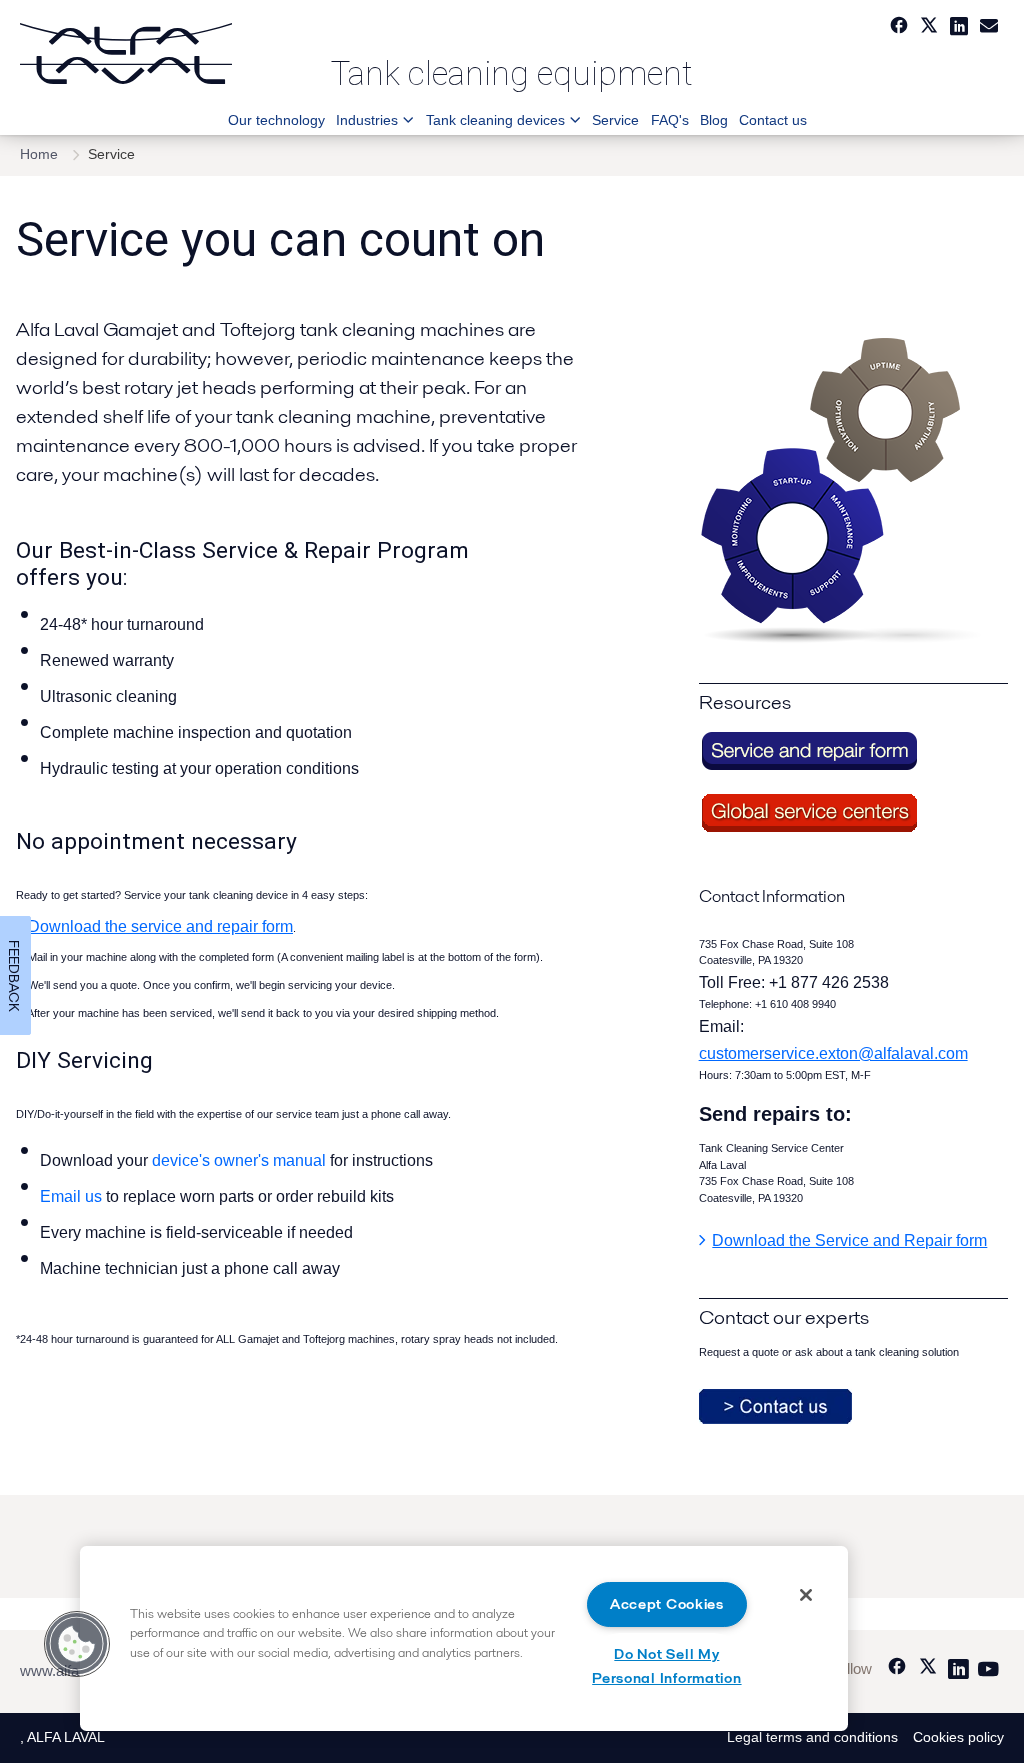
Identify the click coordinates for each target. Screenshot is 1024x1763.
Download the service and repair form (160, 926)
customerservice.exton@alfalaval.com (833, 1053)
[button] (77, 1644)
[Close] (806, 1595)
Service (615, 120)
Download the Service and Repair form (849, 1240)
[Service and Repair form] (809, 767)
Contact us (773, 120)
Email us (73, 1196)
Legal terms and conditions (812, 1737)
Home (39, 154)
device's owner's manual (239, 1160)
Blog (714, 120)
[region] (464, 1638)
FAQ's (669, 120)
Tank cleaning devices (495, 120)
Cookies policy (958, 1737)
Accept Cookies (667, 1604)
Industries (367, 120)
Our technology (276, 120)
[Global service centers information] (809, 829)
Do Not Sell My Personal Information (666, 1665)
